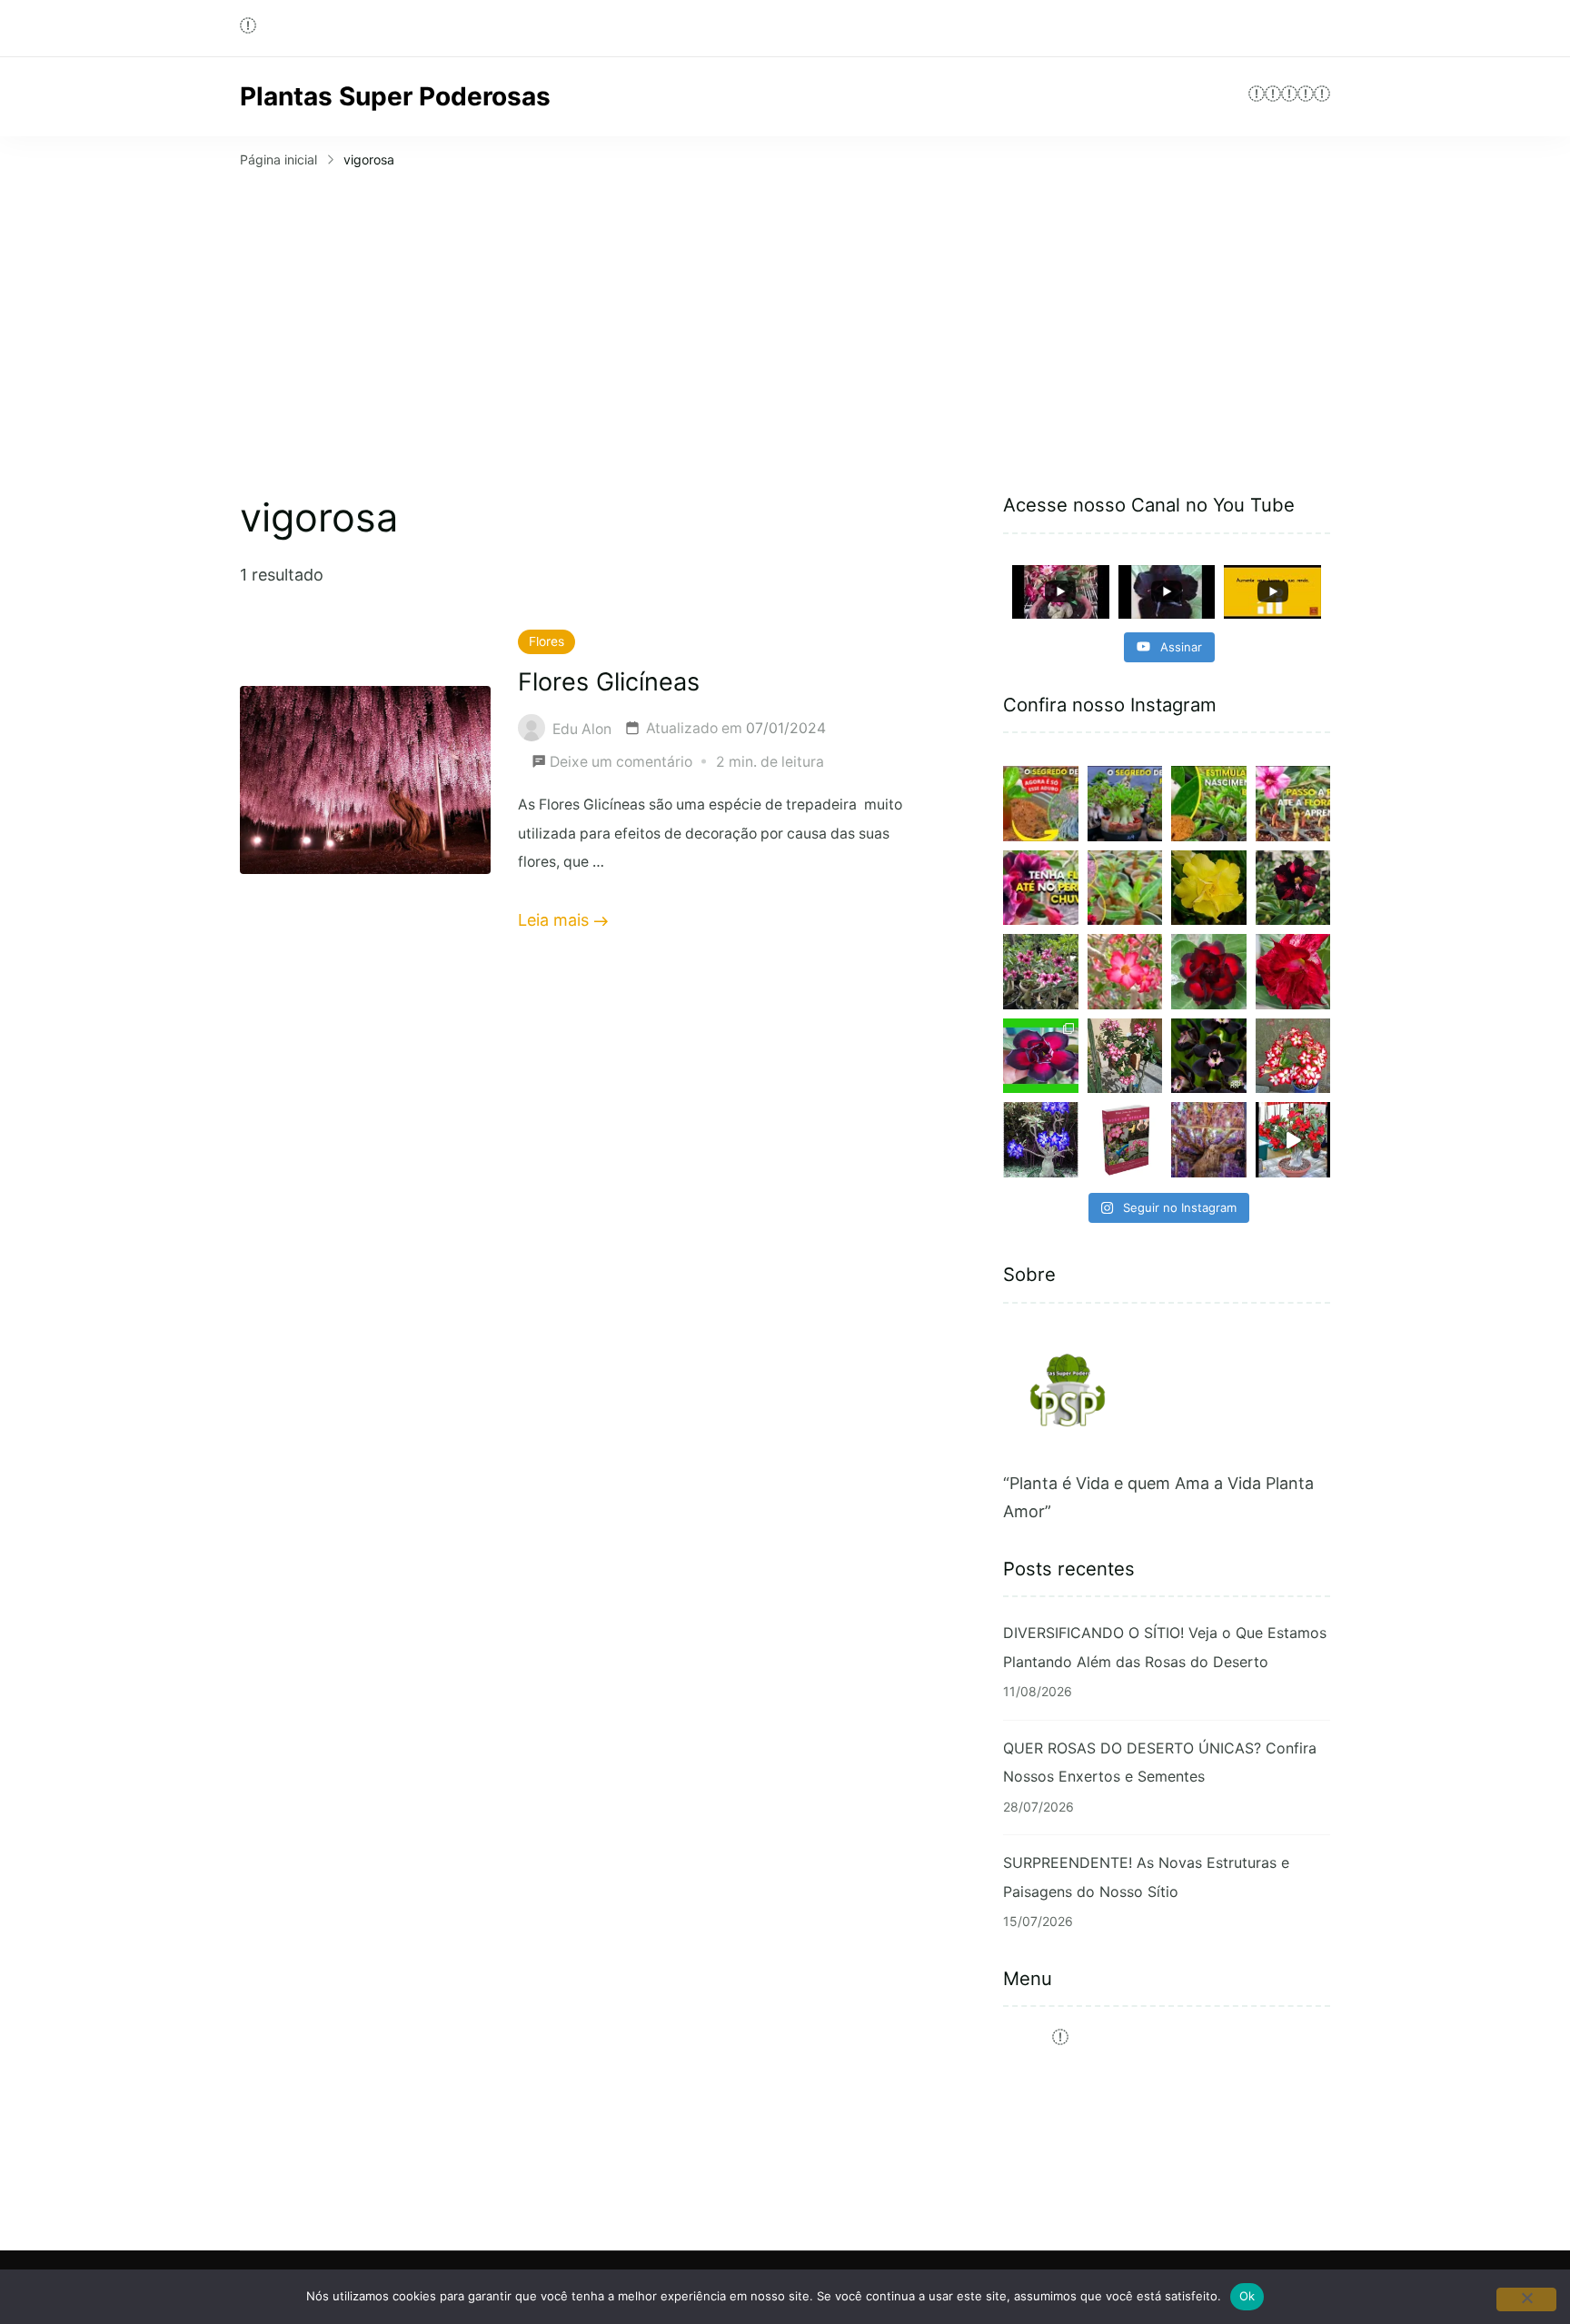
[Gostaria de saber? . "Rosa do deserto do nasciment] (1293, 804)
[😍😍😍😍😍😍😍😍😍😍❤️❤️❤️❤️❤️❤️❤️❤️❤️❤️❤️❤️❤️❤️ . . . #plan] (1041, 1140)
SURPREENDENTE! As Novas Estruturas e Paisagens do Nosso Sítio (1146, 1877)
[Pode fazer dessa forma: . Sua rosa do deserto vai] (1209, 804)
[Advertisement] (785, 310)
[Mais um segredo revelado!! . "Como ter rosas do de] (1125, 804)
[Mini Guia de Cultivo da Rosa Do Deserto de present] (1125, 1140)
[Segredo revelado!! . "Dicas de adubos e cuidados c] (1041, 804)
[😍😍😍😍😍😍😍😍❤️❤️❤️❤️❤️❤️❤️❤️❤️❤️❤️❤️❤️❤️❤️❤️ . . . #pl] (1293, 1056)
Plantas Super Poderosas (395, 96)
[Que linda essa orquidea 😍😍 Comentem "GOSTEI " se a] (1209, 1056)
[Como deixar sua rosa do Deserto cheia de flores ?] (1125, 972)
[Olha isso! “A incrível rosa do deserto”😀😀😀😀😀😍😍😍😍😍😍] (1125, 888)
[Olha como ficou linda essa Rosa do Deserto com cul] (1125, 1056)
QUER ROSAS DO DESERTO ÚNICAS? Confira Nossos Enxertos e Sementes (1160, 1763)
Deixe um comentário (621, 765)
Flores (547, 641)
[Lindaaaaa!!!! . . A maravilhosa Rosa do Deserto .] (1293, 1140)
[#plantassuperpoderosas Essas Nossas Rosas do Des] (1041, 1056)
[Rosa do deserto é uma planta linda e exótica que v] (1293, 888)
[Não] (1526, 2299)
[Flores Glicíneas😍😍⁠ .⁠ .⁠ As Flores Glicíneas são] (1209, 1140)
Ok (1247, 2296)
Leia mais (553, 920)
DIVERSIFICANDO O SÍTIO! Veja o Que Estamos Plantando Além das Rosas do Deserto (1165, 1647)
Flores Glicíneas (609, 682)
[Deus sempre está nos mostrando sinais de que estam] (1041, 972)
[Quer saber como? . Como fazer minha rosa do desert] (1041, 888)
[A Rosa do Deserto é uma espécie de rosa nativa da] (1209, 972)
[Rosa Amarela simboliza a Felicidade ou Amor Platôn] (1209, 888)
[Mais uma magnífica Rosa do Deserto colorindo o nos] (1293, 972)
